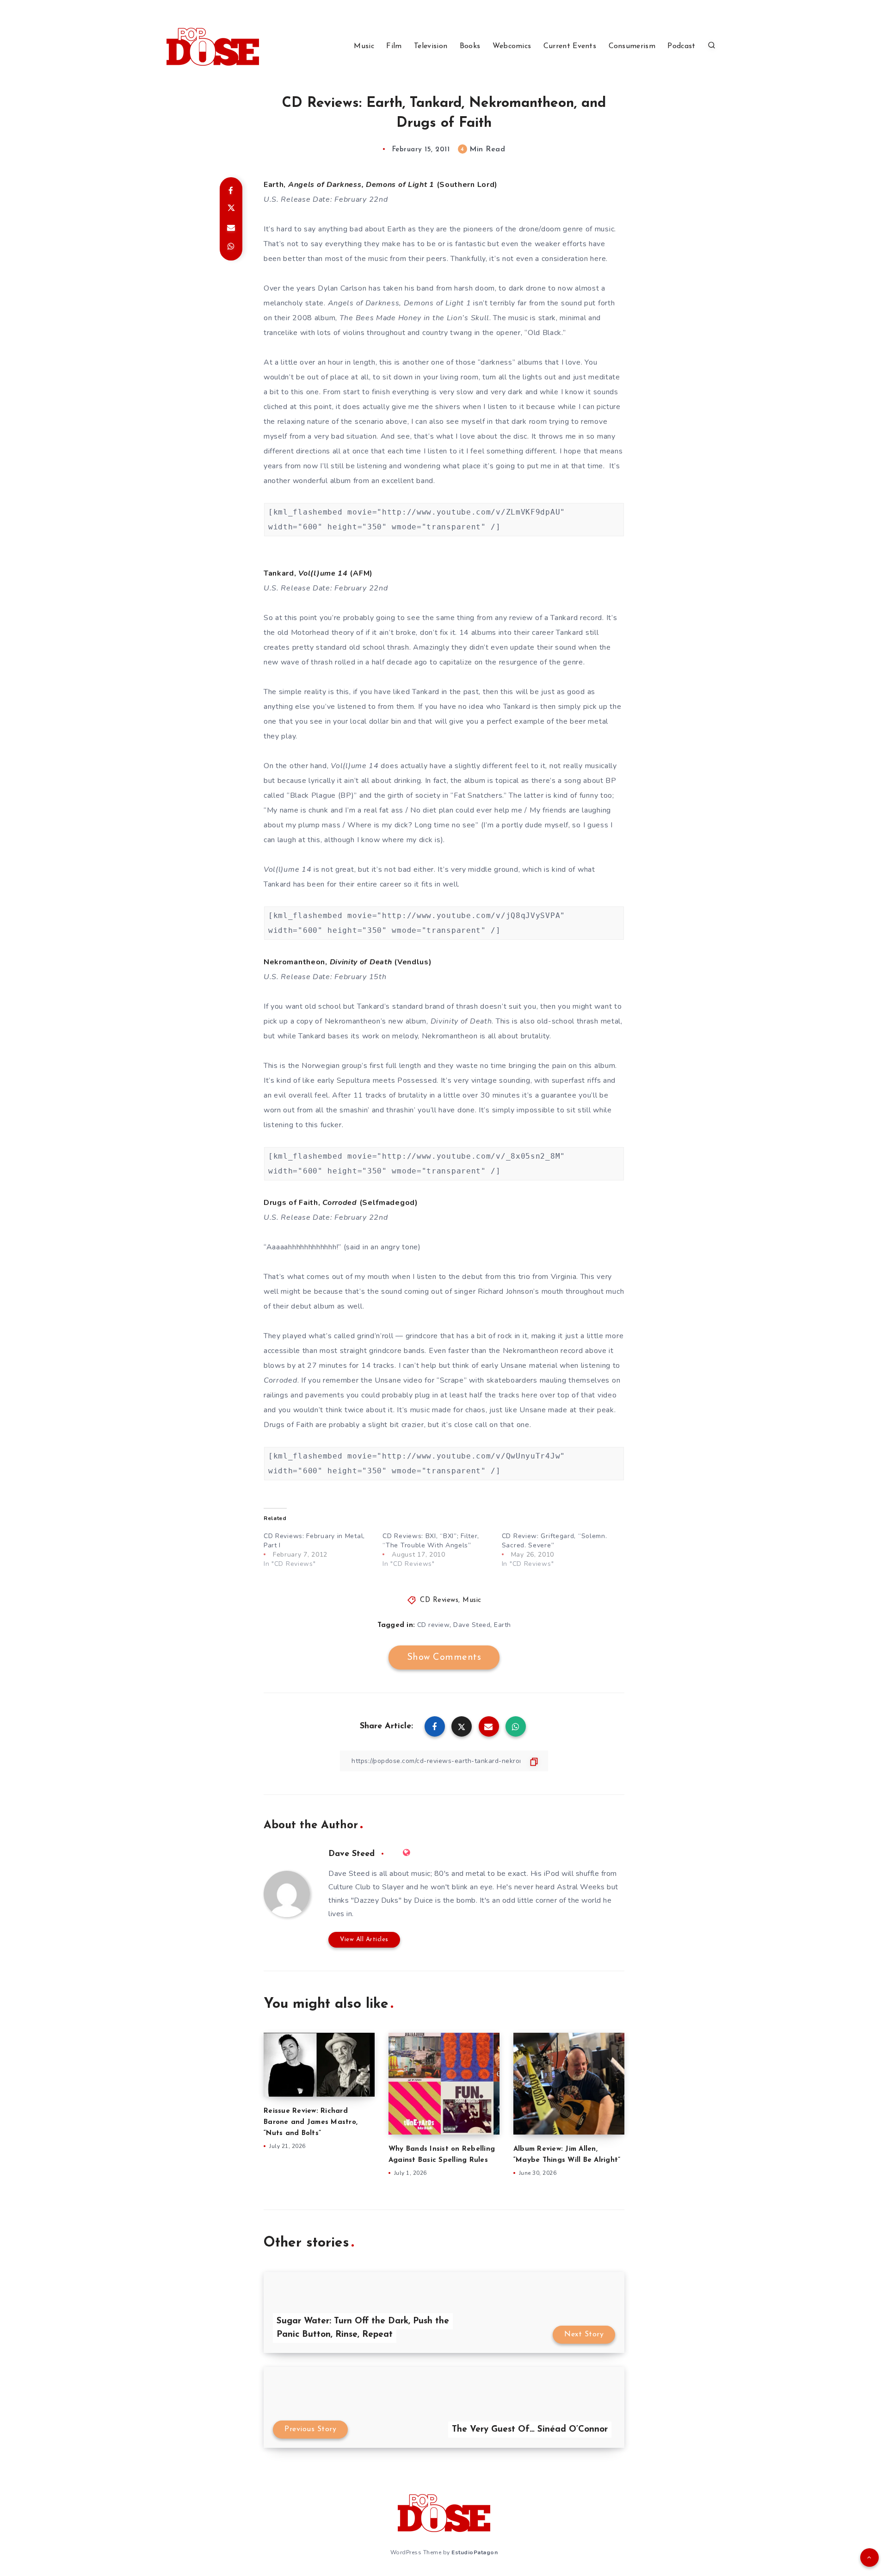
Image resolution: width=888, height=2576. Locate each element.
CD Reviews (439, 1600)
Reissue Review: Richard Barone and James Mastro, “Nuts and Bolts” (311, 2122)
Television (431, 46)
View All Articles (364, 1940)
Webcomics (512, 46)
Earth (503, 1625)
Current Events (570, 46)
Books (470, 46)
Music (364, 46)
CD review (434, 1625)
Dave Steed (472, 1625)
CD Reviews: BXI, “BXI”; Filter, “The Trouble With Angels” (431, 1541)
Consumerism (632, 46)
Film (394, 46)
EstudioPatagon (475, 2552)
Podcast (681, 46)
